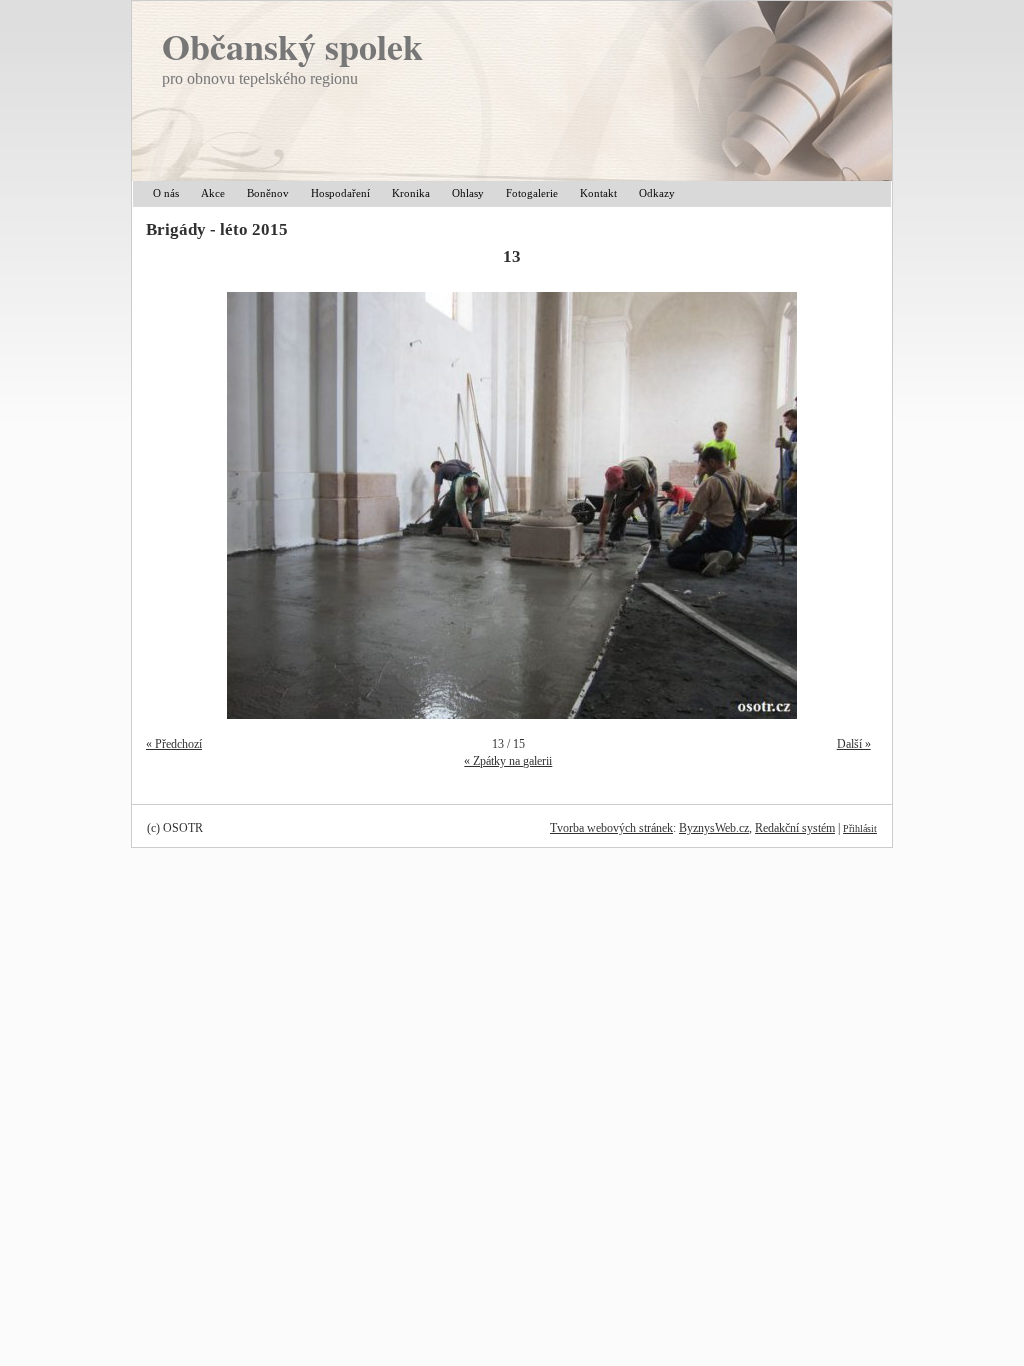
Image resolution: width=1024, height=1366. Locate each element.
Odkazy (657, 193)
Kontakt (598, 193)
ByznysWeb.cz (714, 828)
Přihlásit (860, 828)
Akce (213, 193)
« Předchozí (174, 744)
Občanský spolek (292, 46)
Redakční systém (795, 828)
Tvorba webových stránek (611, 828)
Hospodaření (340, 193)
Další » (854, 744)
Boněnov (268, 193)
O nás (166, 193)
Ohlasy (468, 193)
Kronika (411, 193)
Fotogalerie (532, 193)
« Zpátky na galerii (508, 761)
